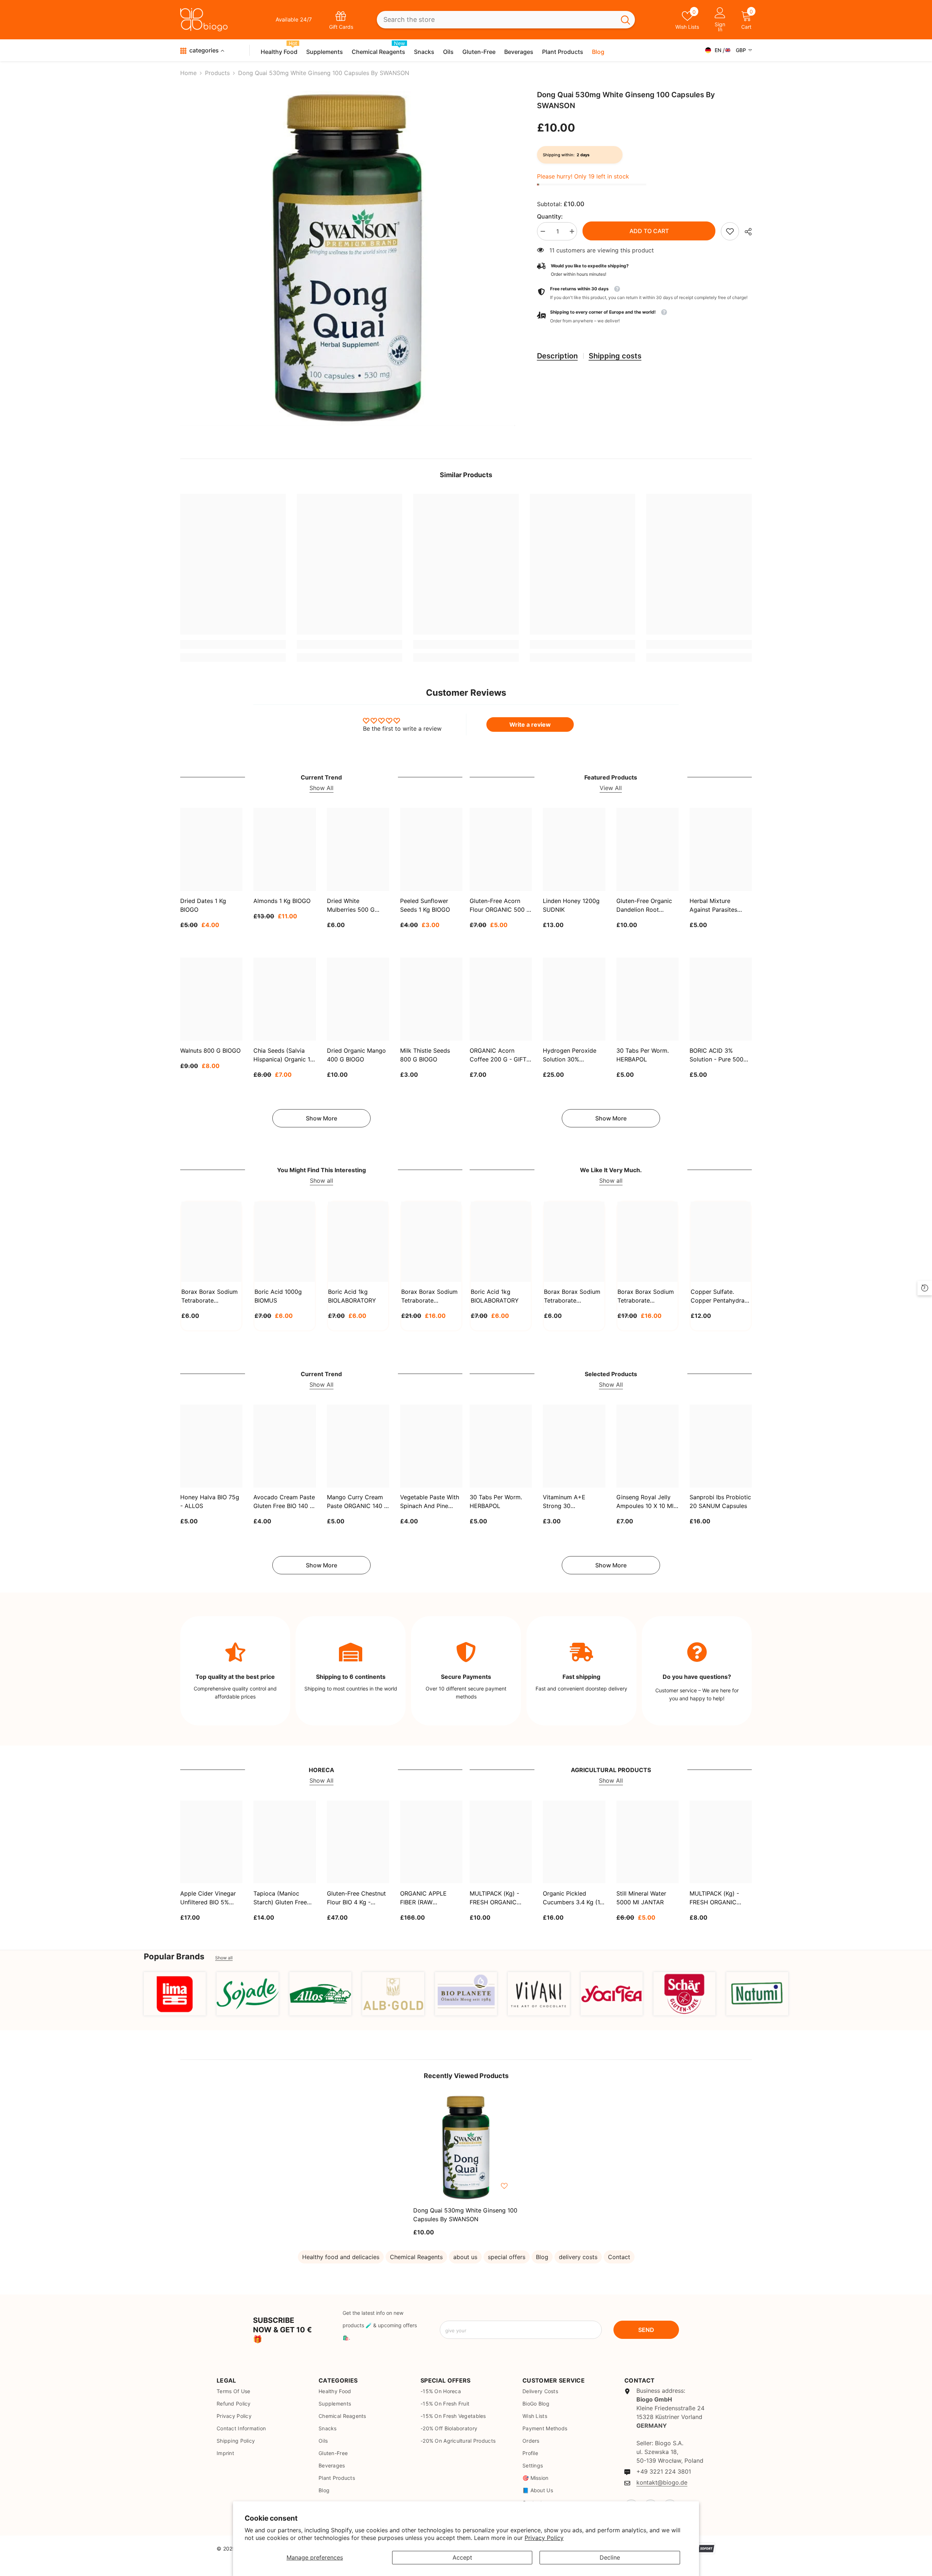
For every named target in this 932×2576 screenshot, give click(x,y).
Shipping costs (615, 356)
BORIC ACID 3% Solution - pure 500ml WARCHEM (720, 1055)
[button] (644, 317)
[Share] (745, 232)
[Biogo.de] (175, 1994)
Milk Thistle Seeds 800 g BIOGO (425, 1055)
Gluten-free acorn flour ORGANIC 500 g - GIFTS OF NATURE (500, 906)
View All (611, 788)
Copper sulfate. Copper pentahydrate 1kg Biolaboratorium (720, 1296)
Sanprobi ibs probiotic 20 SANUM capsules (720, 1502)
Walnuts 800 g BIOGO (210, 1051)
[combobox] (496, 20)
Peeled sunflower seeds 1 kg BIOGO (425, 905)
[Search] (506, 20)
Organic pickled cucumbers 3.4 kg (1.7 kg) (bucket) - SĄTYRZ (574, 1898)
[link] (730, 231)
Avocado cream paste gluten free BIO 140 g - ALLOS (284, 1502)
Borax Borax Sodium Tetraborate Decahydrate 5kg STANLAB (429, 1296)
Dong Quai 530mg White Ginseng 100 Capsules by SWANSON (465, 2215)
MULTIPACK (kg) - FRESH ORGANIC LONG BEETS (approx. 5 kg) (721, 1898)
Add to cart (649, 231)
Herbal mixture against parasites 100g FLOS (713, 906)
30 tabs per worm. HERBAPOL (643, 1055)
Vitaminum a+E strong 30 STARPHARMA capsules (564, 1502)
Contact (619, 2257)
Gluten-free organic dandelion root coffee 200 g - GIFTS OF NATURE (647, 906)
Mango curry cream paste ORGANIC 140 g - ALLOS (358, 1502)
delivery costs (578, 2257)
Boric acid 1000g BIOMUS (278, 1296)
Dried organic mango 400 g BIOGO (356, 1055)
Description (557, 356)
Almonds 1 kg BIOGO (282, 901)
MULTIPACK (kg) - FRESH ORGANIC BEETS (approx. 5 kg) (500, 1898)
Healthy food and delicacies (341, 2257)
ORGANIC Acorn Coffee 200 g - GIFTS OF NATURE (500, 1055)
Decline (610, 2557)
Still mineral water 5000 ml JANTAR (641, 1897)
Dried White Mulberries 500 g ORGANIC (351, 906)
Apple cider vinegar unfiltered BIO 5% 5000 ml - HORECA (208, 1898)
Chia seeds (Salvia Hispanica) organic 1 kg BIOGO (282, 1055)
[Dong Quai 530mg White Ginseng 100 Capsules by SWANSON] (466, 2148)
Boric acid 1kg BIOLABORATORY (352, 1296)
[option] (348, 258)
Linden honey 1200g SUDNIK (571, 905)
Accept (462, 2557)
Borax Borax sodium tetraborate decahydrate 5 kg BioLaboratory (646, 1296)
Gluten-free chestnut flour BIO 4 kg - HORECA (356, 1898)
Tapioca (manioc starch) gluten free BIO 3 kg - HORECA (281, 1898)
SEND (646, 2330)
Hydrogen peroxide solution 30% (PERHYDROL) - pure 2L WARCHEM (572, 1055)
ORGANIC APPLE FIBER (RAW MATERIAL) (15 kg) (426, 1898)
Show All (321, 788)
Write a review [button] (530, 724)
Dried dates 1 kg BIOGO (203, 905)
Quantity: (550, 216)
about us (465, 2257)
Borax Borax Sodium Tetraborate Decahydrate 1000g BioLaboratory (572, 1296)
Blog (542, 2257)
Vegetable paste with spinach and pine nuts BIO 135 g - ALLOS (430, 1502)
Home (188, 73)
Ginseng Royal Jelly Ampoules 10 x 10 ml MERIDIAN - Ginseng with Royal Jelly (645, 1502)
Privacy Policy (544, 2538)
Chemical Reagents (416, 2257)
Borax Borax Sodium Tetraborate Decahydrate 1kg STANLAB (210, 1296)
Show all (321, 1181)
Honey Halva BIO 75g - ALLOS (210, 1502)
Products (217, 73)
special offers (507, 2257)
